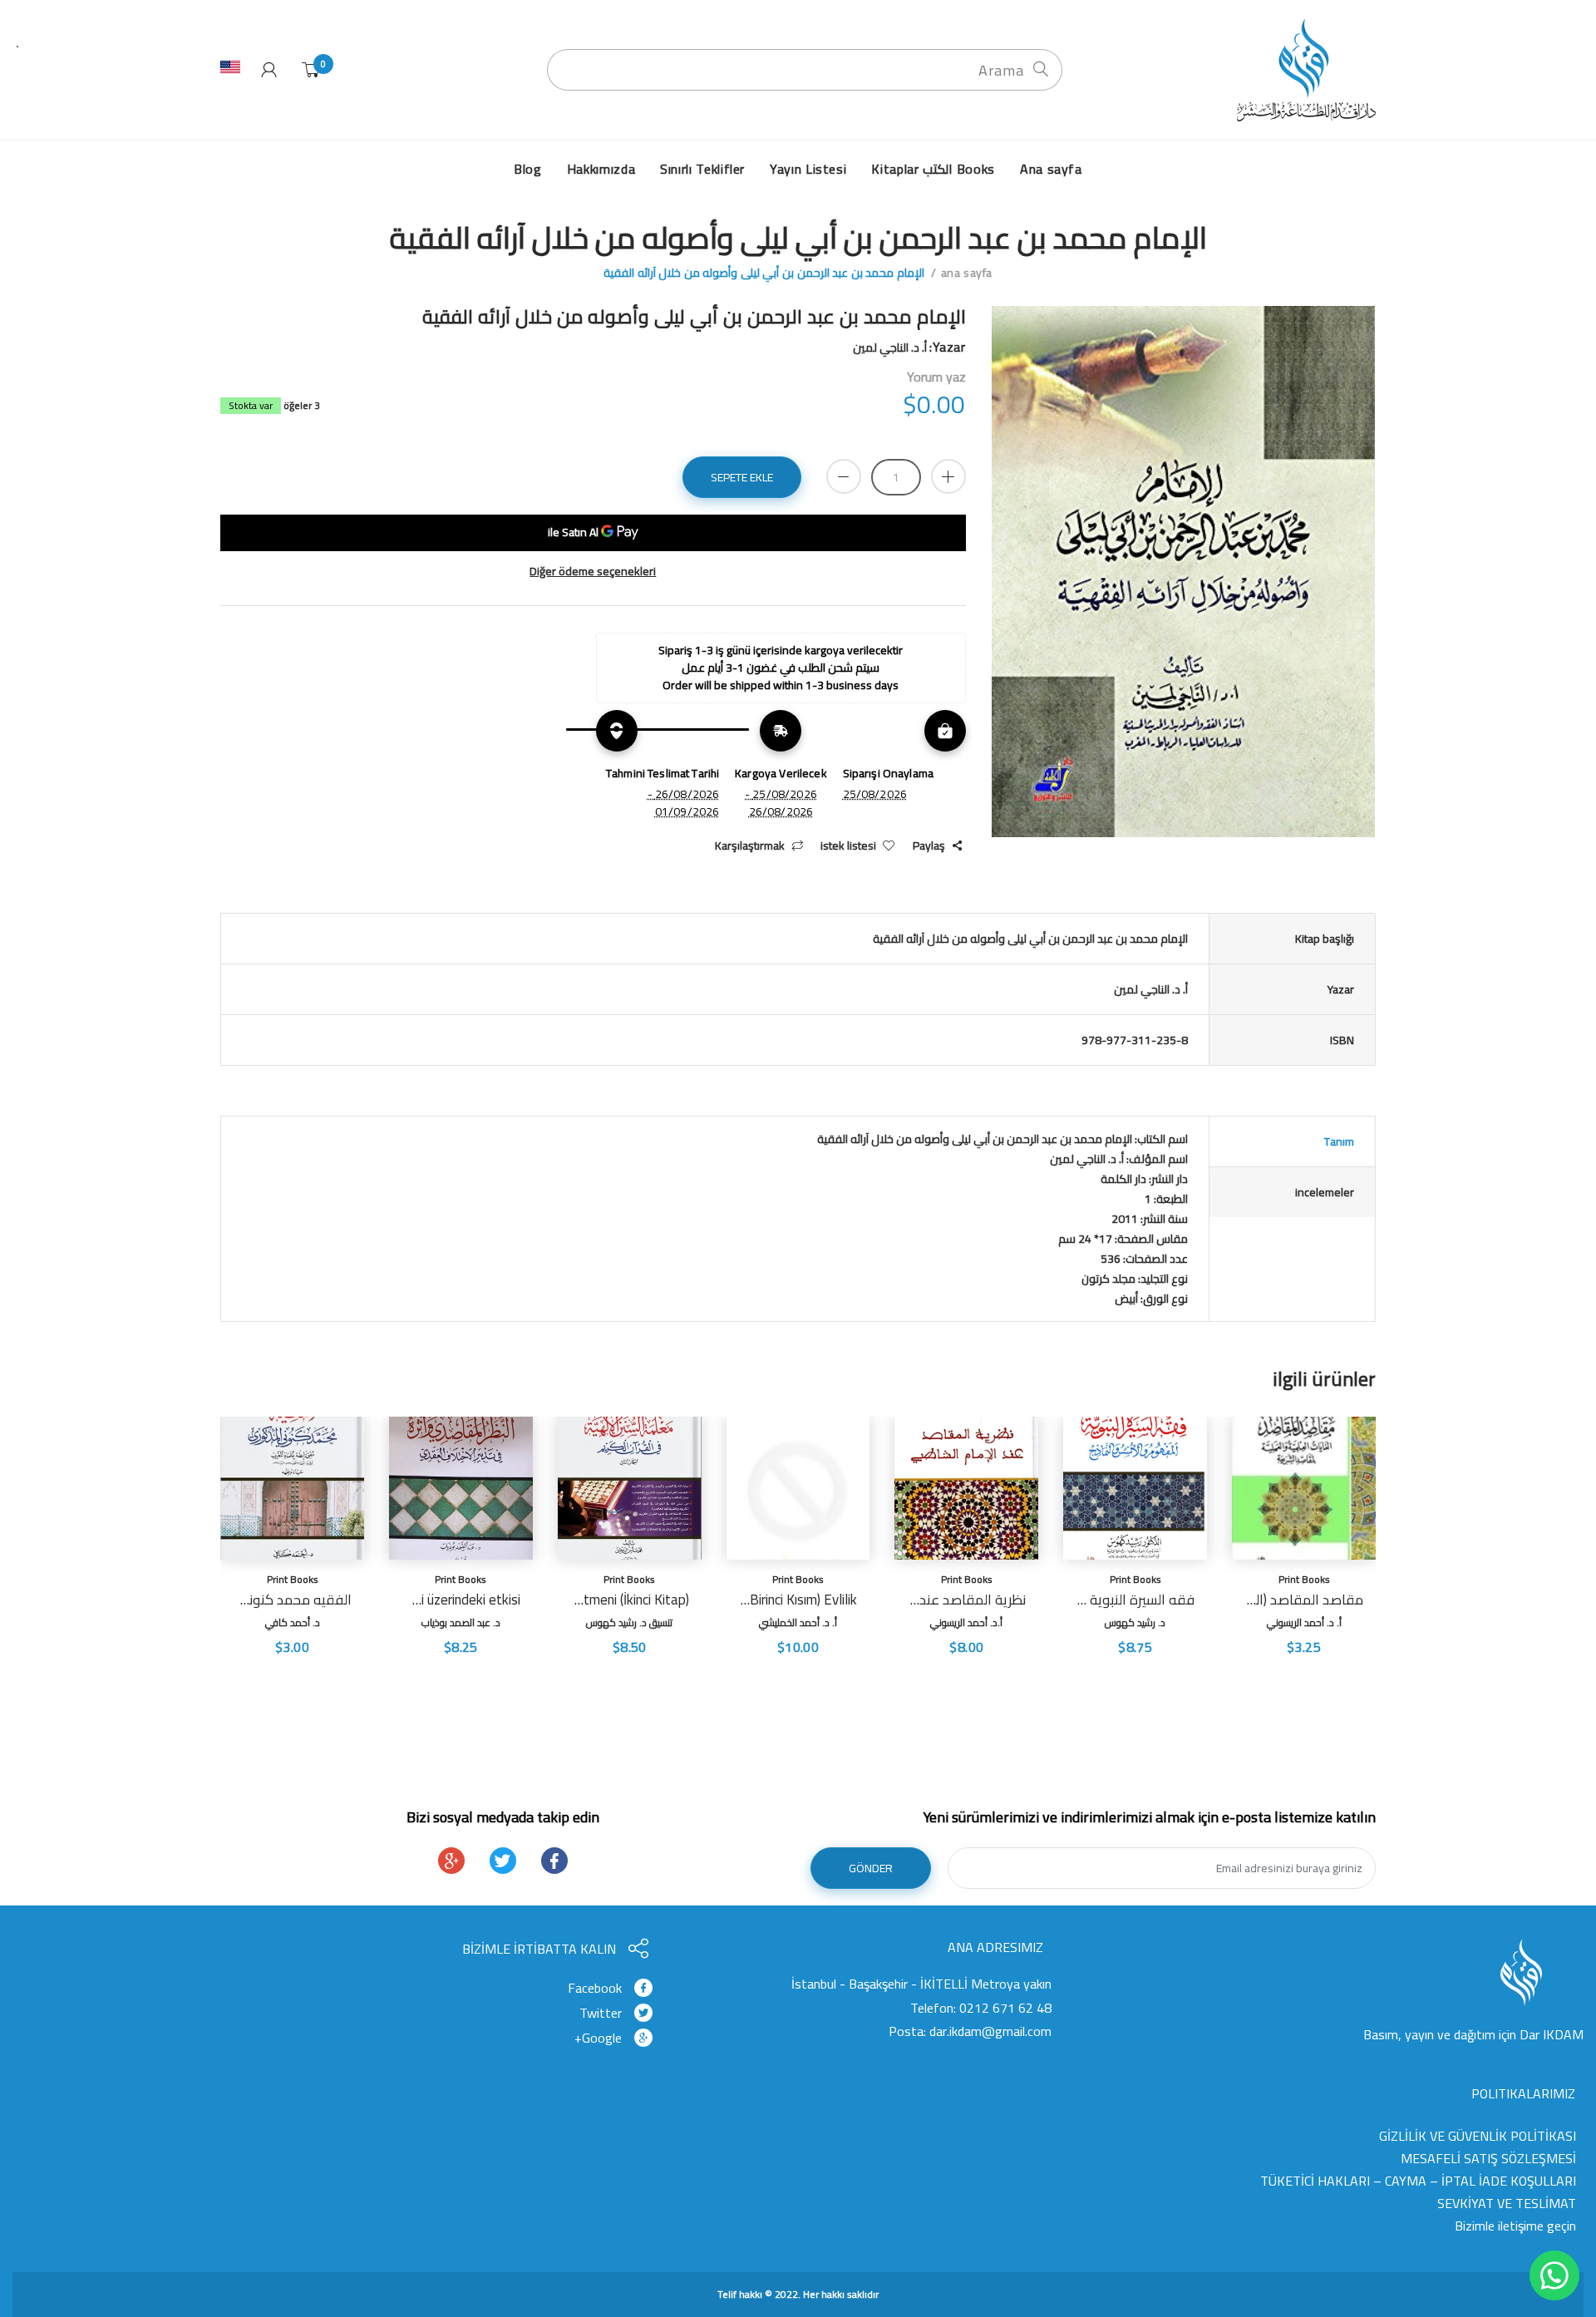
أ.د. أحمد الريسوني (966, 1622)
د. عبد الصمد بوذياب (461, 1622)
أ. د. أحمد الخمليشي (798, 1622)
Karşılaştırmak (750, 846)
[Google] (451, 1861)
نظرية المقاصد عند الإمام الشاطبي (966, 1600)
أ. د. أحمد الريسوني (1304, 1622)
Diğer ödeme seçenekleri (593, 572)
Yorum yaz (936, 377)
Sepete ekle (742, 477)
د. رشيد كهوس (1135, 1622)
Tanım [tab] (1339, 1141)
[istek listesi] (1248, 1672)
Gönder (871, 1868)
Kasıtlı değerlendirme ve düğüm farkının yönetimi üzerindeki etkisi (461, 1600)
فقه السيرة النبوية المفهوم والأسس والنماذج (1135, 1600)
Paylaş (929, 846)
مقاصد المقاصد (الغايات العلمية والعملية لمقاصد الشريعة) (1304, 1600)
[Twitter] (503, 1861)
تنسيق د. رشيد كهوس (629, 1622)
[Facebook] (554, 1861)
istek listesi (848, 846)
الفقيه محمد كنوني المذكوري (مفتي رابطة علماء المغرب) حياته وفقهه (292, 1600)
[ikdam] (1301, 69)
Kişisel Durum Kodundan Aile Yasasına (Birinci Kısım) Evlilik (798, 1600)
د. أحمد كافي (293, 1622)
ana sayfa (967, 273)
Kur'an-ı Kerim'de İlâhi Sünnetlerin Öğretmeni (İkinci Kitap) (630, 1600)
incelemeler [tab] (1325, 1192)
